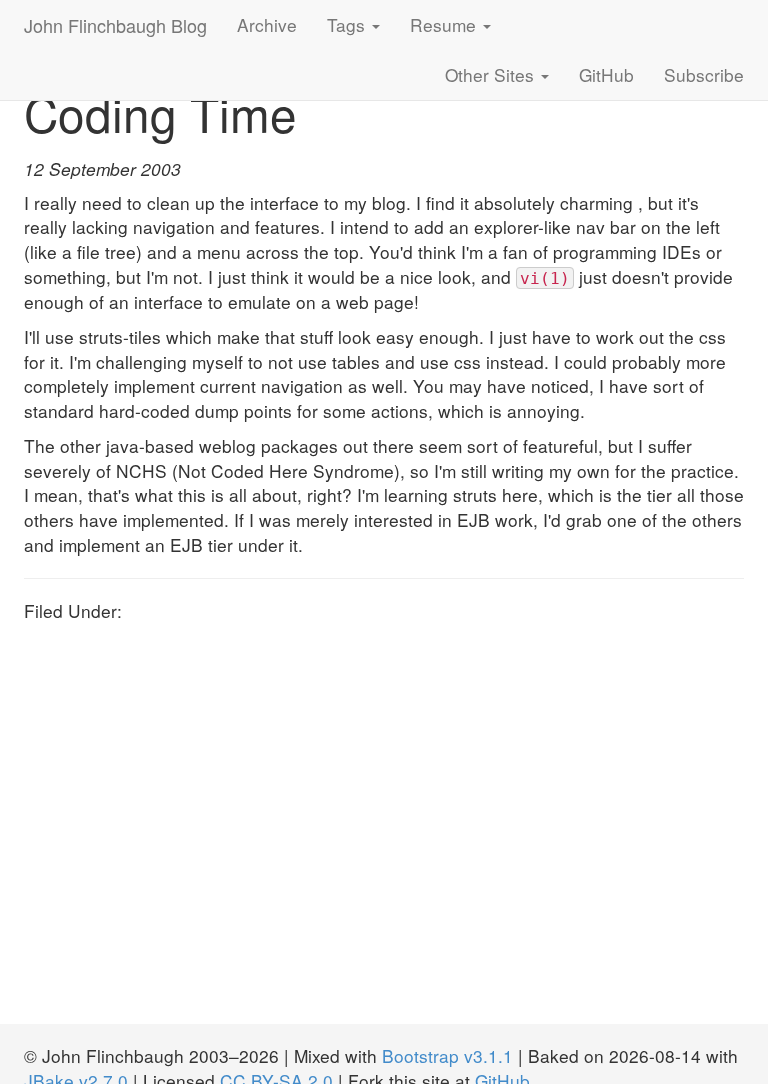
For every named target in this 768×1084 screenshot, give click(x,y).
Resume (445, 24)
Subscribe (704, 74)
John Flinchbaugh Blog (115, 25)
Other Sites (492, 74)
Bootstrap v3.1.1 (447, 1055)
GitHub (606, 74)
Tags (348, 24)
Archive (267, 24)
